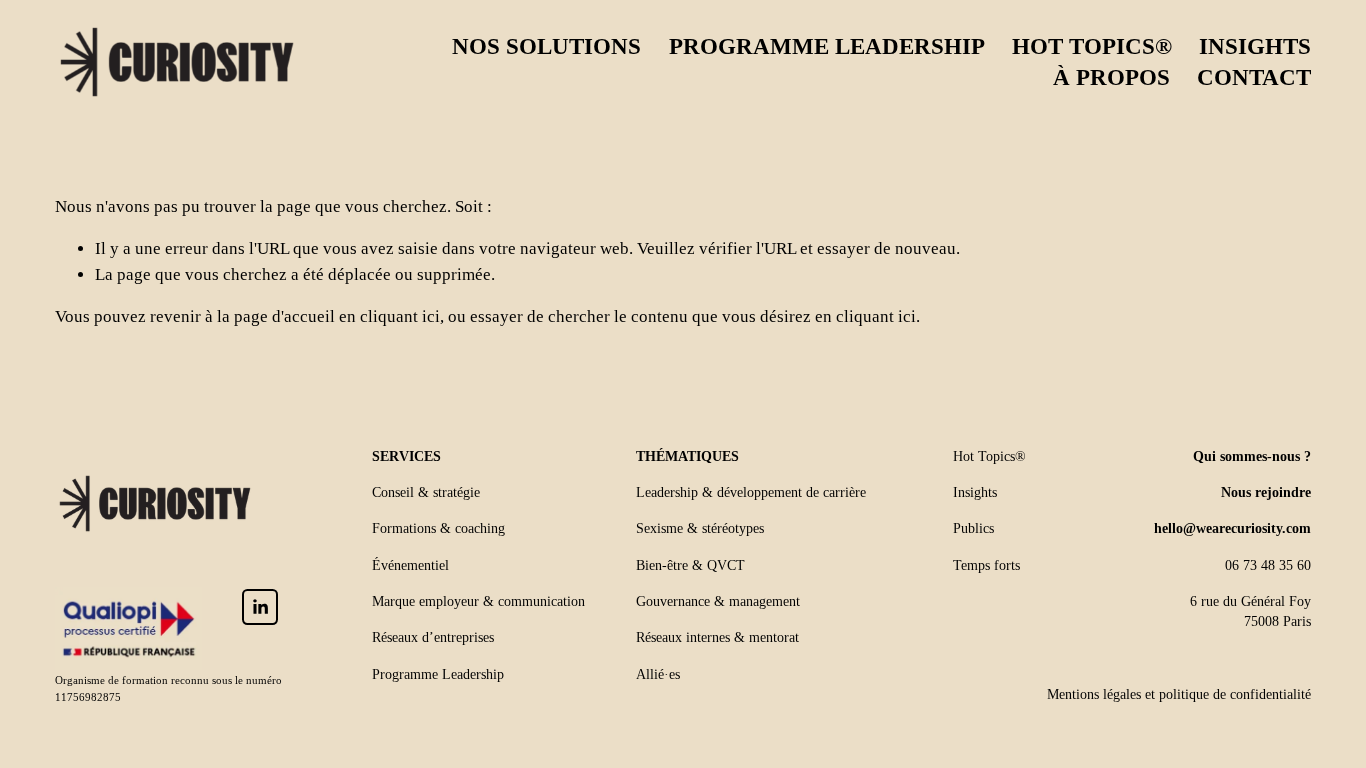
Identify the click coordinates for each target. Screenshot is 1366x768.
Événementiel (410, 565)
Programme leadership (827, 46)
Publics (973, 528)
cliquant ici (400, 316)
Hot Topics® (1092, 46)
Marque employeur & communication (478, 601)
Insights (1255, 46)
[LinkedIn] (260, 607)
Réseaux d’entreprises (433, 637)
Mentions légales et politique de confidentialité (1179, 694)
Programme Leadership (438, 674)
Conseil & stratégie (426, 492)
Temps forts (986, 565)
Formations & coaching (438, 528)
